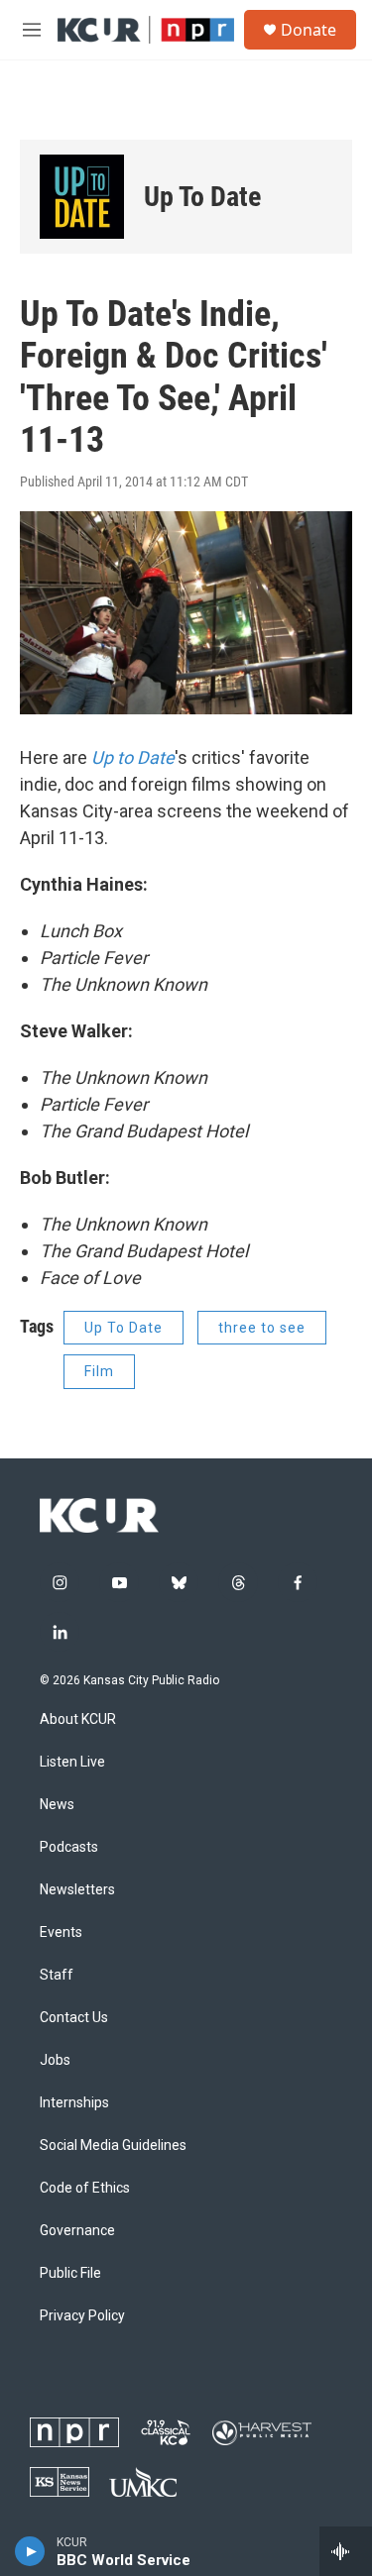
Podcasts (69, 1847)
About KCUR (78, 1719)
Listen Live (72, 1762)
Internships (74, 2103)
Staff (57, 1975)
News (57, 1805)
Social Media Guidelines (113, 2146)
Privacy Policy (82, 2316)
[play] (30, 2551)
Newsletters (77, 1890)
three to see (262, 1328)
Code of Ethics (85, 2188)
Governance (77, 2231)
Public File (70, 2273)
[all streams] (346, 2551)
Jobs (55, 2060)
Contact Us (74, 2018)
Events (61, 1932)
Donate (309, 30)
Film (99, 1371)
